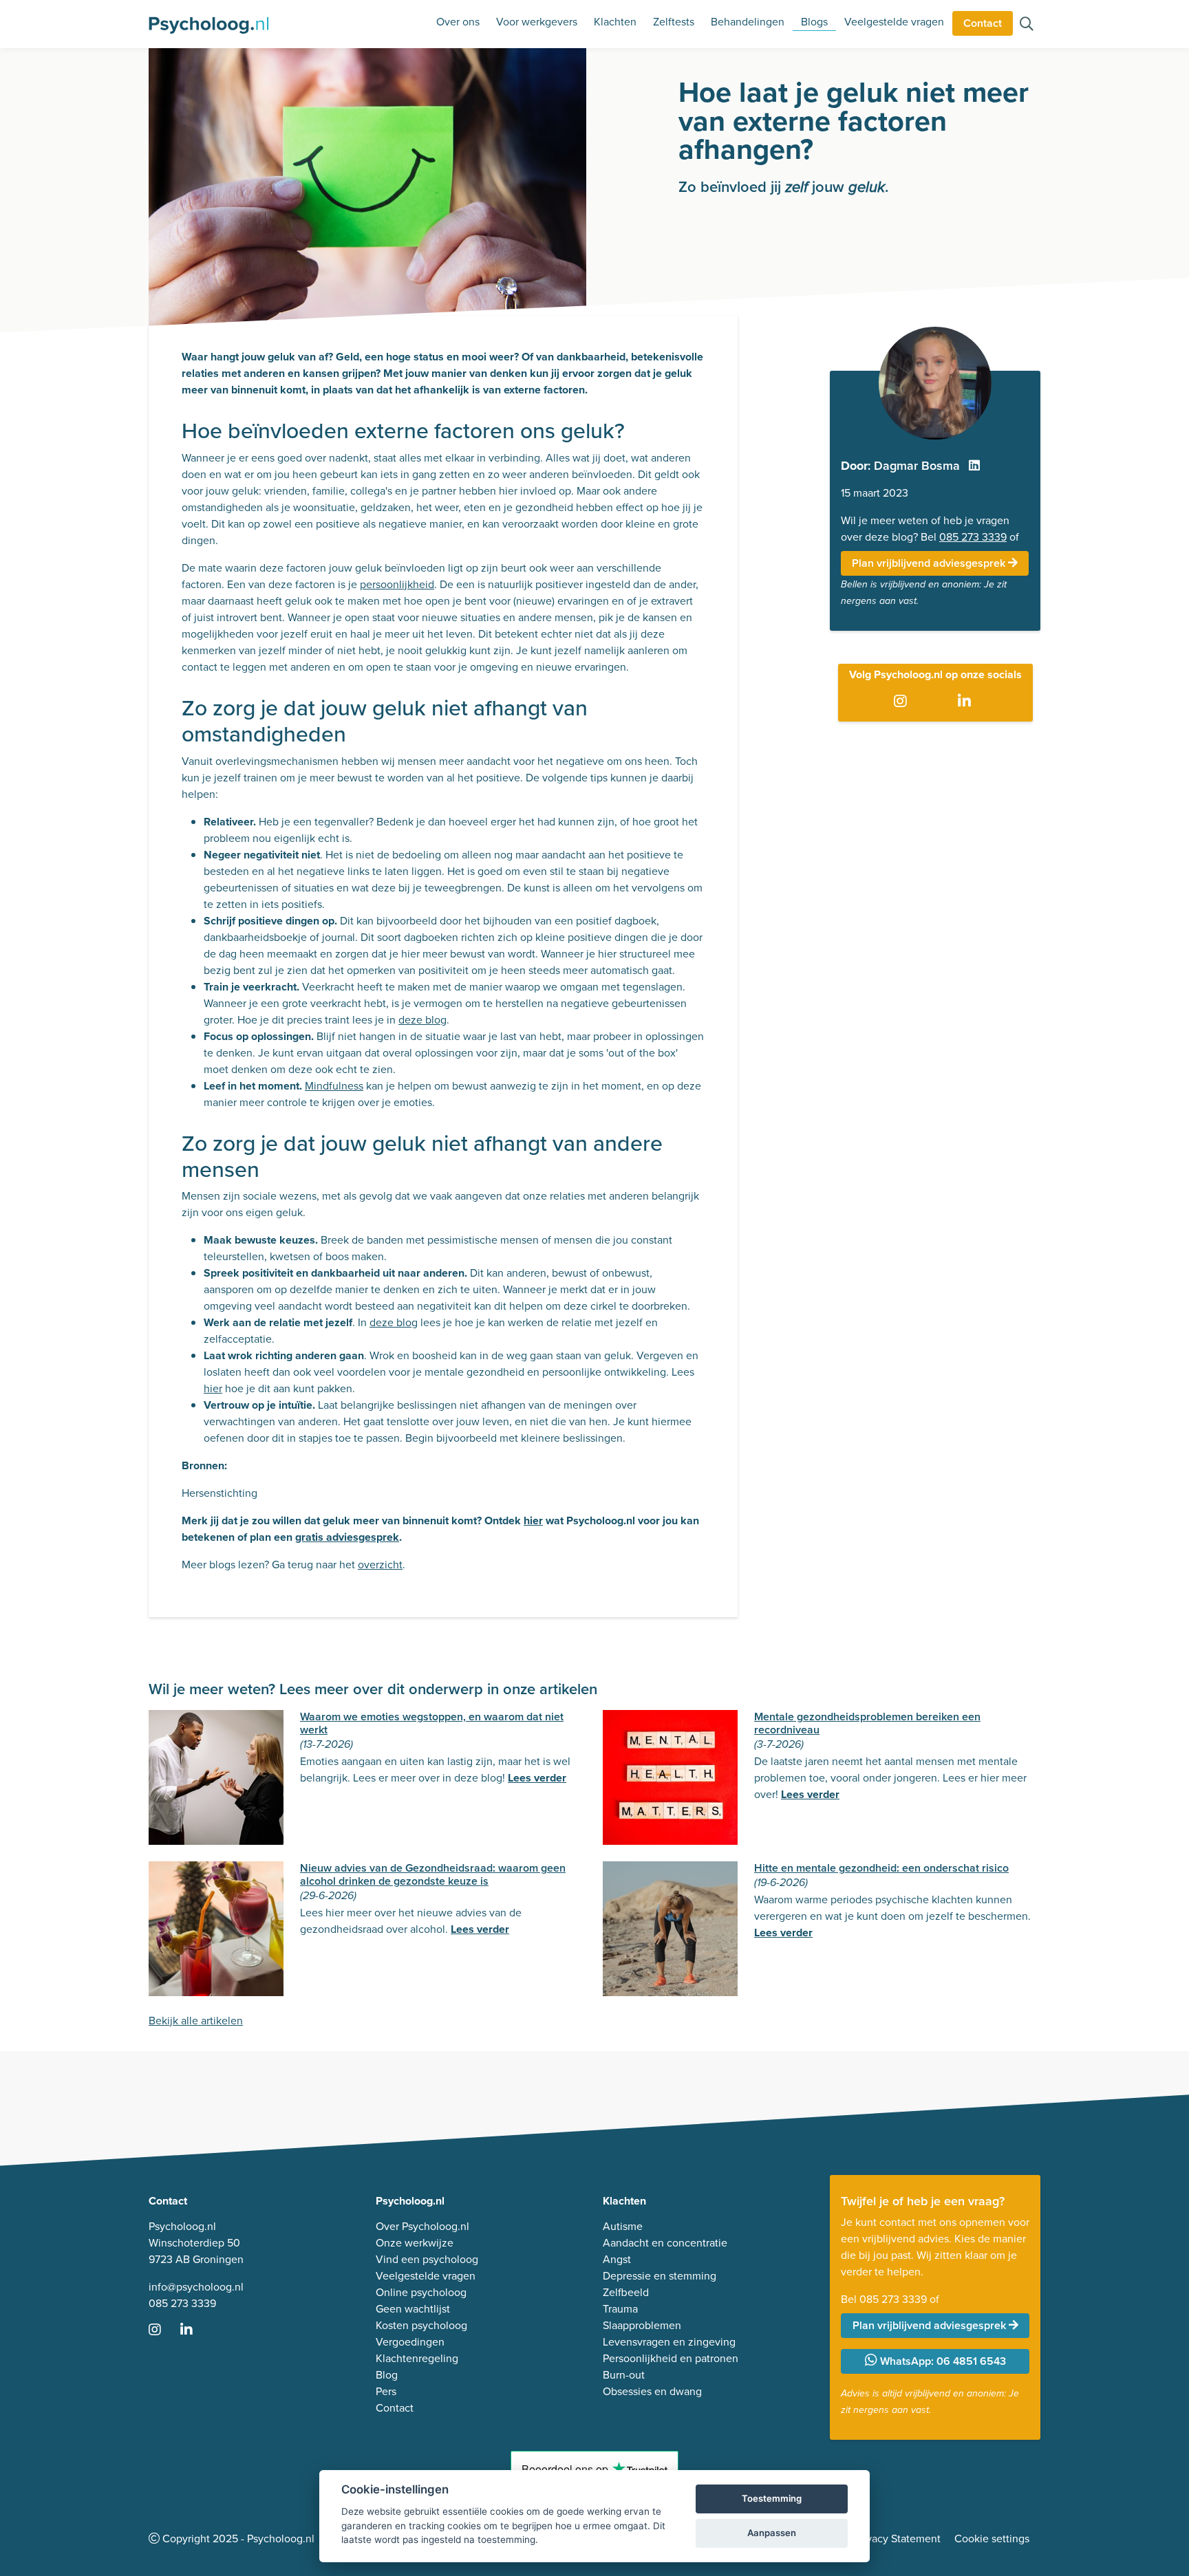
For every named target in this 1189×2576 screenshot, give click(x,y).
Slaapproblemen (642, 2325)
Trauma (620, 2309)
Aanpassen (772, 2533)
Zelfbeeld (626, 2292)
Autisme (623, 2226)
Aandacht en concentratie (665, 2243)
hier (213, 1388)
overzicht (380, 1565)
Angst (617, 2259)
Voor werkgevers (537, 22)
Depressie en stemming (660, 2276)
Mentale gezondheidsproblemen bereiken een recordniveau (867, 1723)
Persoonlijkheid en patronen (671, 2358)
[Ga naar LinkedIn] (967, 702)
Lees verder (537, 1778)
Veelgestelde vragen (894, 22)
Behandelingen (748, 22)
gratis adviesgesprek (347, 1537)
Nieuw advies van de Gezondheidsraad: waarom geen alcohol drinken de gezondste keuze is (433, 1874)
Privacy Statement (897, 2539)
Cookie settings (992, 2539)
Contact (983, 23)
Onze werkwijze (415, 2243)
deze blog (422, 1020)
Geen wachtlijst (413, 2309)
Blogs (814, 22)
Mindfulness (334, 1086)
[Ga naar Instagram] (903, 702)
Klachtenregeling (417, 2358)
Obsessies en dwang (652, 2391)
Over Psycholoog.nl (422, 2226)
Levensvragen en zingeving (669, 2342)
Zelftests (674, 22)
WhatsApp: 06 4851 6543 (942, 2361)
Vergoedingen (410, 2342)
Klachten (615, 22)
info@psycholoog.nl (196, 2287)
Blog (387, 2375)
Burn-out (624, 2375)
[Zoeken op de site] (1027, 25)
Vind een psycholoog (427, 2259)
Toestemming (772, 2498)
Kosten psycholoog (421, 2325)
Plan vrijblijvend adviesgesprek (930, 563)
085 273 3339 (973, 537)
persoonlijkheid (397, 584)
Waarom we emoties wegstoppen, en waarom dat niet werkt (432, 1723)
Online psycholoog (421, 2292)
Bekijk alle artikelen (196, 2021)
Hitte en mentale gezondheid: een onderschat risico (881, 1868)
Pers (386, 2391)
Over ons (458, 22)
